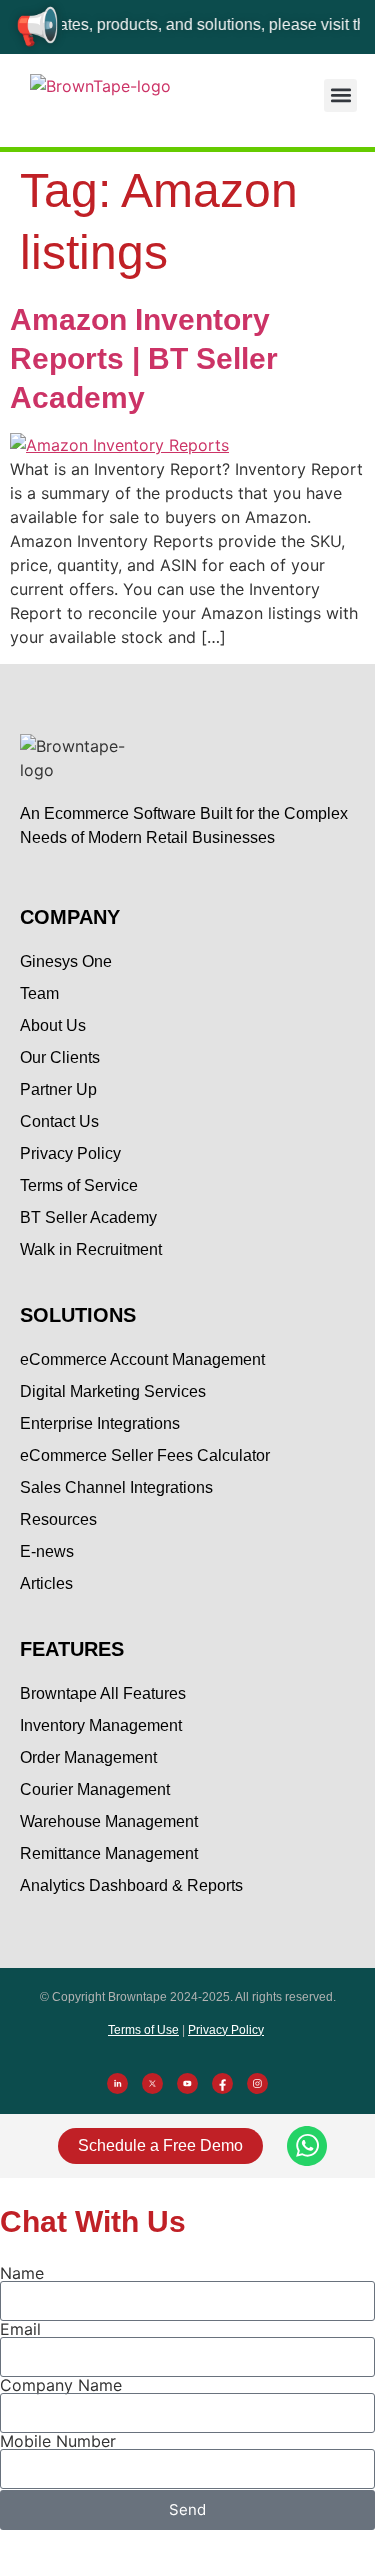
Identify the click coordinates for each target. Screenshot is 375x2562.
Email (20, 2329)
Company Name (61, 2385)
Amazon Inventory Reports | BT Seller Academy (144, 358)
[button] (340, 95)
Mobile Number (58, 2441)
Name (22, 2273)
